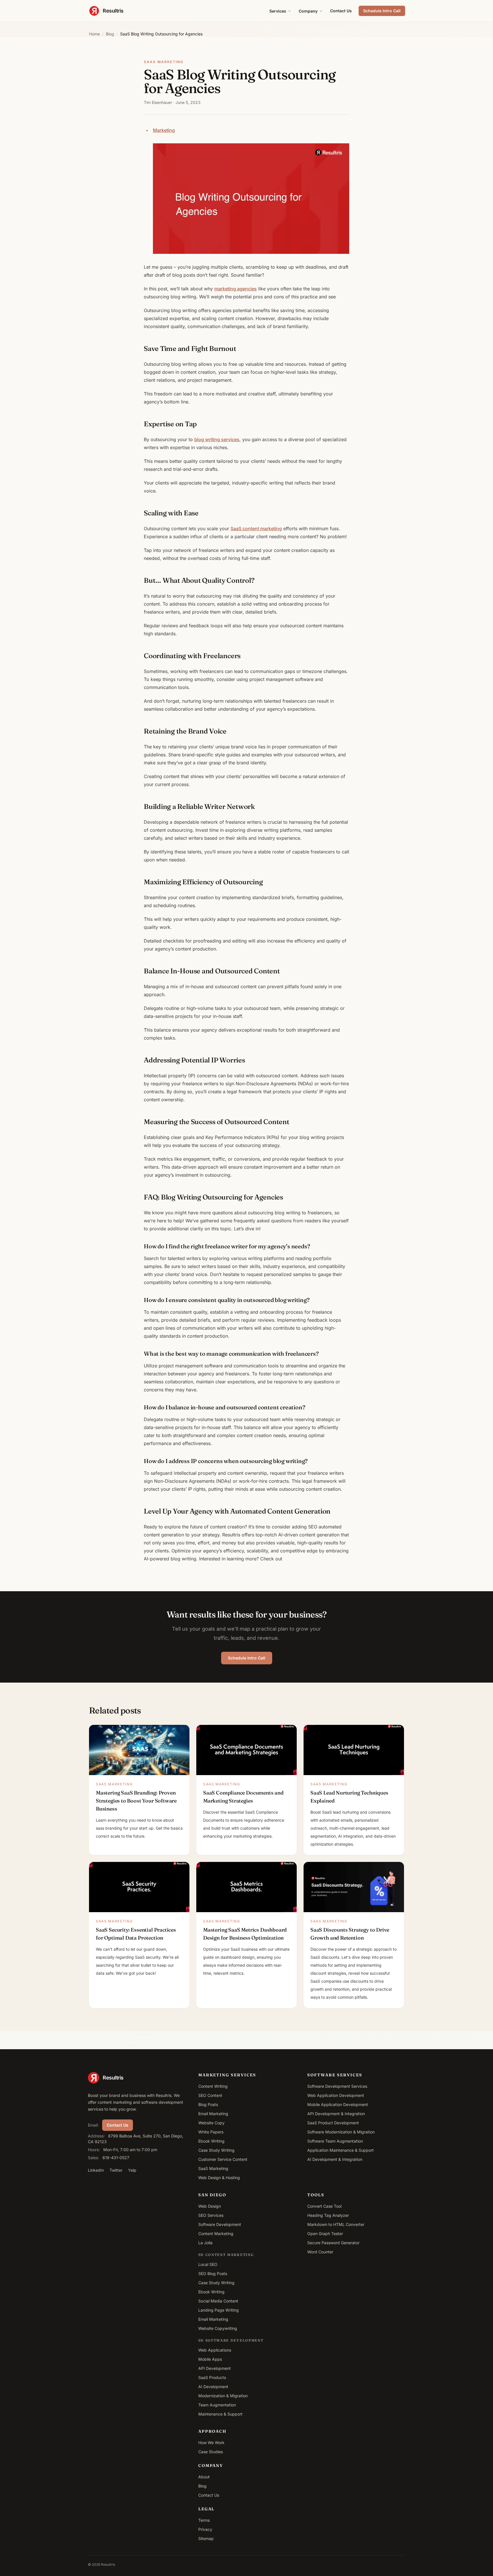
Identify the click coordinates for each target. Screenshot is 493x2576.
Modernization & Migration (223, 2396)
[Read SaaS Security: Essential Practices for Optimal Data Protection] (139, 1887)
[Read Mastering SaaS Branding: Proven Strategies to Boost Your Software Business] (139, 1750)
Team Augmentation (217, 2405)
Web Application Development (336, 2095)
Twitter (116, 2170)
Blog (110, 34)
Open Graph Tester (325, 2234)
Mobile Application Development (338, 2104)
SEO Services (211, 2215)
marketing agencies (236, 289)
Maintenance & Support (220, 2414)
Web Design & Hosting (219, 2178)
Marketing (164, 130)
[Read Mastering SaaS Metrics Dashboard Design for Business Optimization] (246, 1887)
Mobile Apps (210, 2359)
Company (308, 11)
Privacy (205, 2529)
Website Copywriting (218, 2328)
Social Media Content (218, 2301)
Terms (204, 2520)
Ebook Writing (211, 2141)
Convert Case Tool (324, 2206)
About (204, 2477)
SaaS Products (212, 2377)
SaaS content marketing (256, 529)
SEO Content (210, 2095)
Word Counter (320, 2252)
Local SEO (208, 2264)
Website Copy (211, 2123)
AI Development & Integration (335, 2159)
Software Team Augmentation (335, 2141)
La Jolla (205, 2243)
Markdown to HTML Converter (336, 2224)
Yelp (132, 2170)
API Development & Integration (336, 2114)
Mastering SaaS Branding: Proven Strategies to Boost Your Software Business (136, 1801)
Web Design (210, 2206)
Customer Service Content (223, 2159)
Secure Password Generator (333, 2243)
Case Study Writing (216, 2150)
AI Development (213, 2387)
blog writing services (217, 439)
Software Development (220, 2224)
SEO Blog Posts (213, 2273)
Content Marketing (216, 2234)
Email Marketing (213, 2114)
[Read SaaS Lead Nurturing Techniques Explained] (354, 1750)
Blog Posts (208, 2104)
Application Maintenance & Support (341, 2150)
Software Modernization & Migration (341, 2132)
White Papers (211, 2132)
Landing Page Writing (219, 2310)
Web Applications (215, 2350)
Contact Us (341, 11)
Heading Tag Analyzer (328, 2215)
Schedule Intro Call (382, 11)
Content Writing (213, 2086)
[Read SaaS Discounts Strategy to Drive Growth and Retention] (354, 1887)
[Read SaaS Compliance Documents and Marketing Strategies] (246, 1750)
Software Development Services (337, 2086)
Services (278, 11)
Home (94, 34)
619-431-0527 (116, 2158)
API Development (215, 2368)
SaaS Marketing (213, 2168)
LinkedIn (96, 2170)
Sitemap (206, 2538)
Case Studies (211, 2452)
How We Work (211, 2443)
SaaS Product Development (333, 2123)
